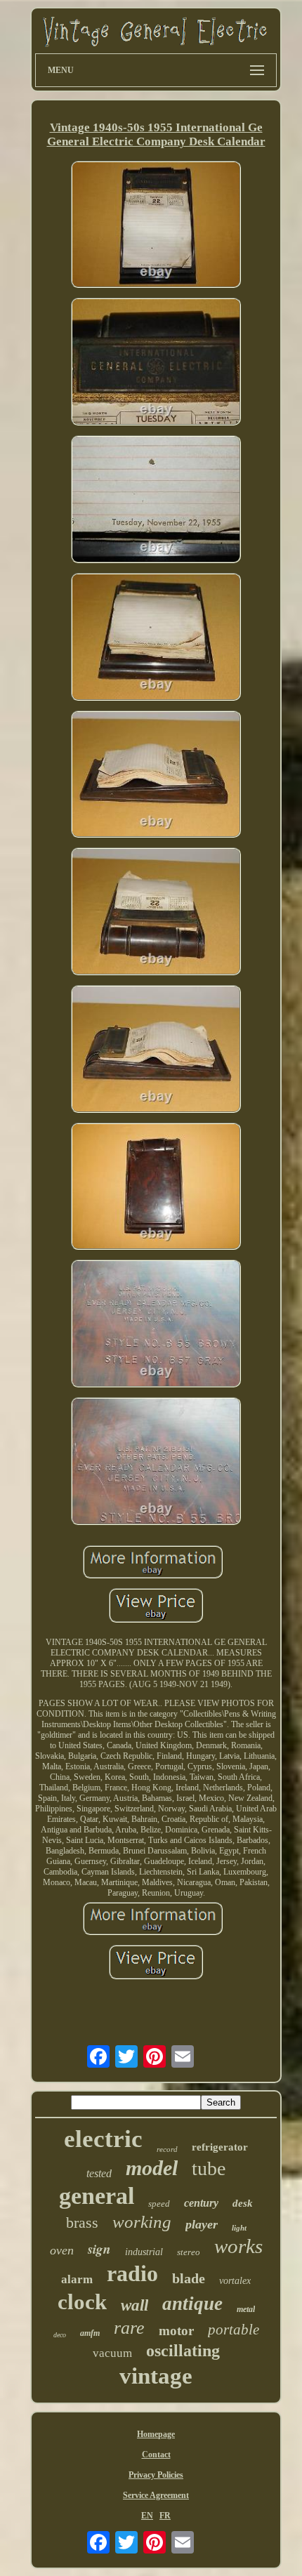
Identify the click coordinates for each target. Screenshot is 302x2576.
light (239, 2228)
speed (159, 2204)
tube (209, 2168)
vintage (156, 2376)
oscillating (183, 2351)
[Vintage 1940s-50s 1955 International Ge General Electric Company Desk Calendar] (156, 226)
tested (99, 2173)
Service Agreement (156, 2495)
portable (234, 2330)
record (167, 2149)
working (142, 2222)
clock (82, 2302)
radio (132, 2273)
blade (189, 2278)
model (152, 2168)
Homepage (156, 2434)
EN (147, 2516)
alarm (77, 2279)
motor (176, 2331)
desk (243, 2203)
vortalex (235, 2281)
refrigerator (220, 2147)
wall (134, 2305)
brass (82, 2222)
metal (246, 2309)
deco (60, 2335)
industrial (144, 2252)
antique (192, 2304)
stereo (189, 2252)
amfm (90, 2333)
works (238, 2246)
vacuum (112, 2353)
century (201, 2203)
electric (103, 2139)
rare (129, 2328)
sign (99, 2248)
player (202, 2224)
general (97, 2196)
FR (165, 2516)
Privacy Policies (156, 2475)
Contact (156, 2455)
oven (62, 2250)
